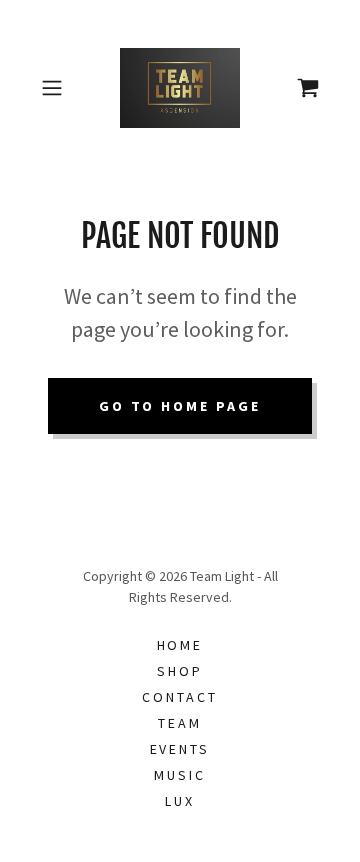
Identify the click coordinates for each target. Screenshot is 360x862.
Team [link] (180, 723)
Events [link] (180, 749)
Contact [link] (180, 697)
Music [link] (180, 775)
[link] (180, 88)
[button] (54, 88)
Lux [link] (180, 801)
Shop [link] (180, 671)
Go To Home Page (180, 406)
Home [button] (180, 645)
